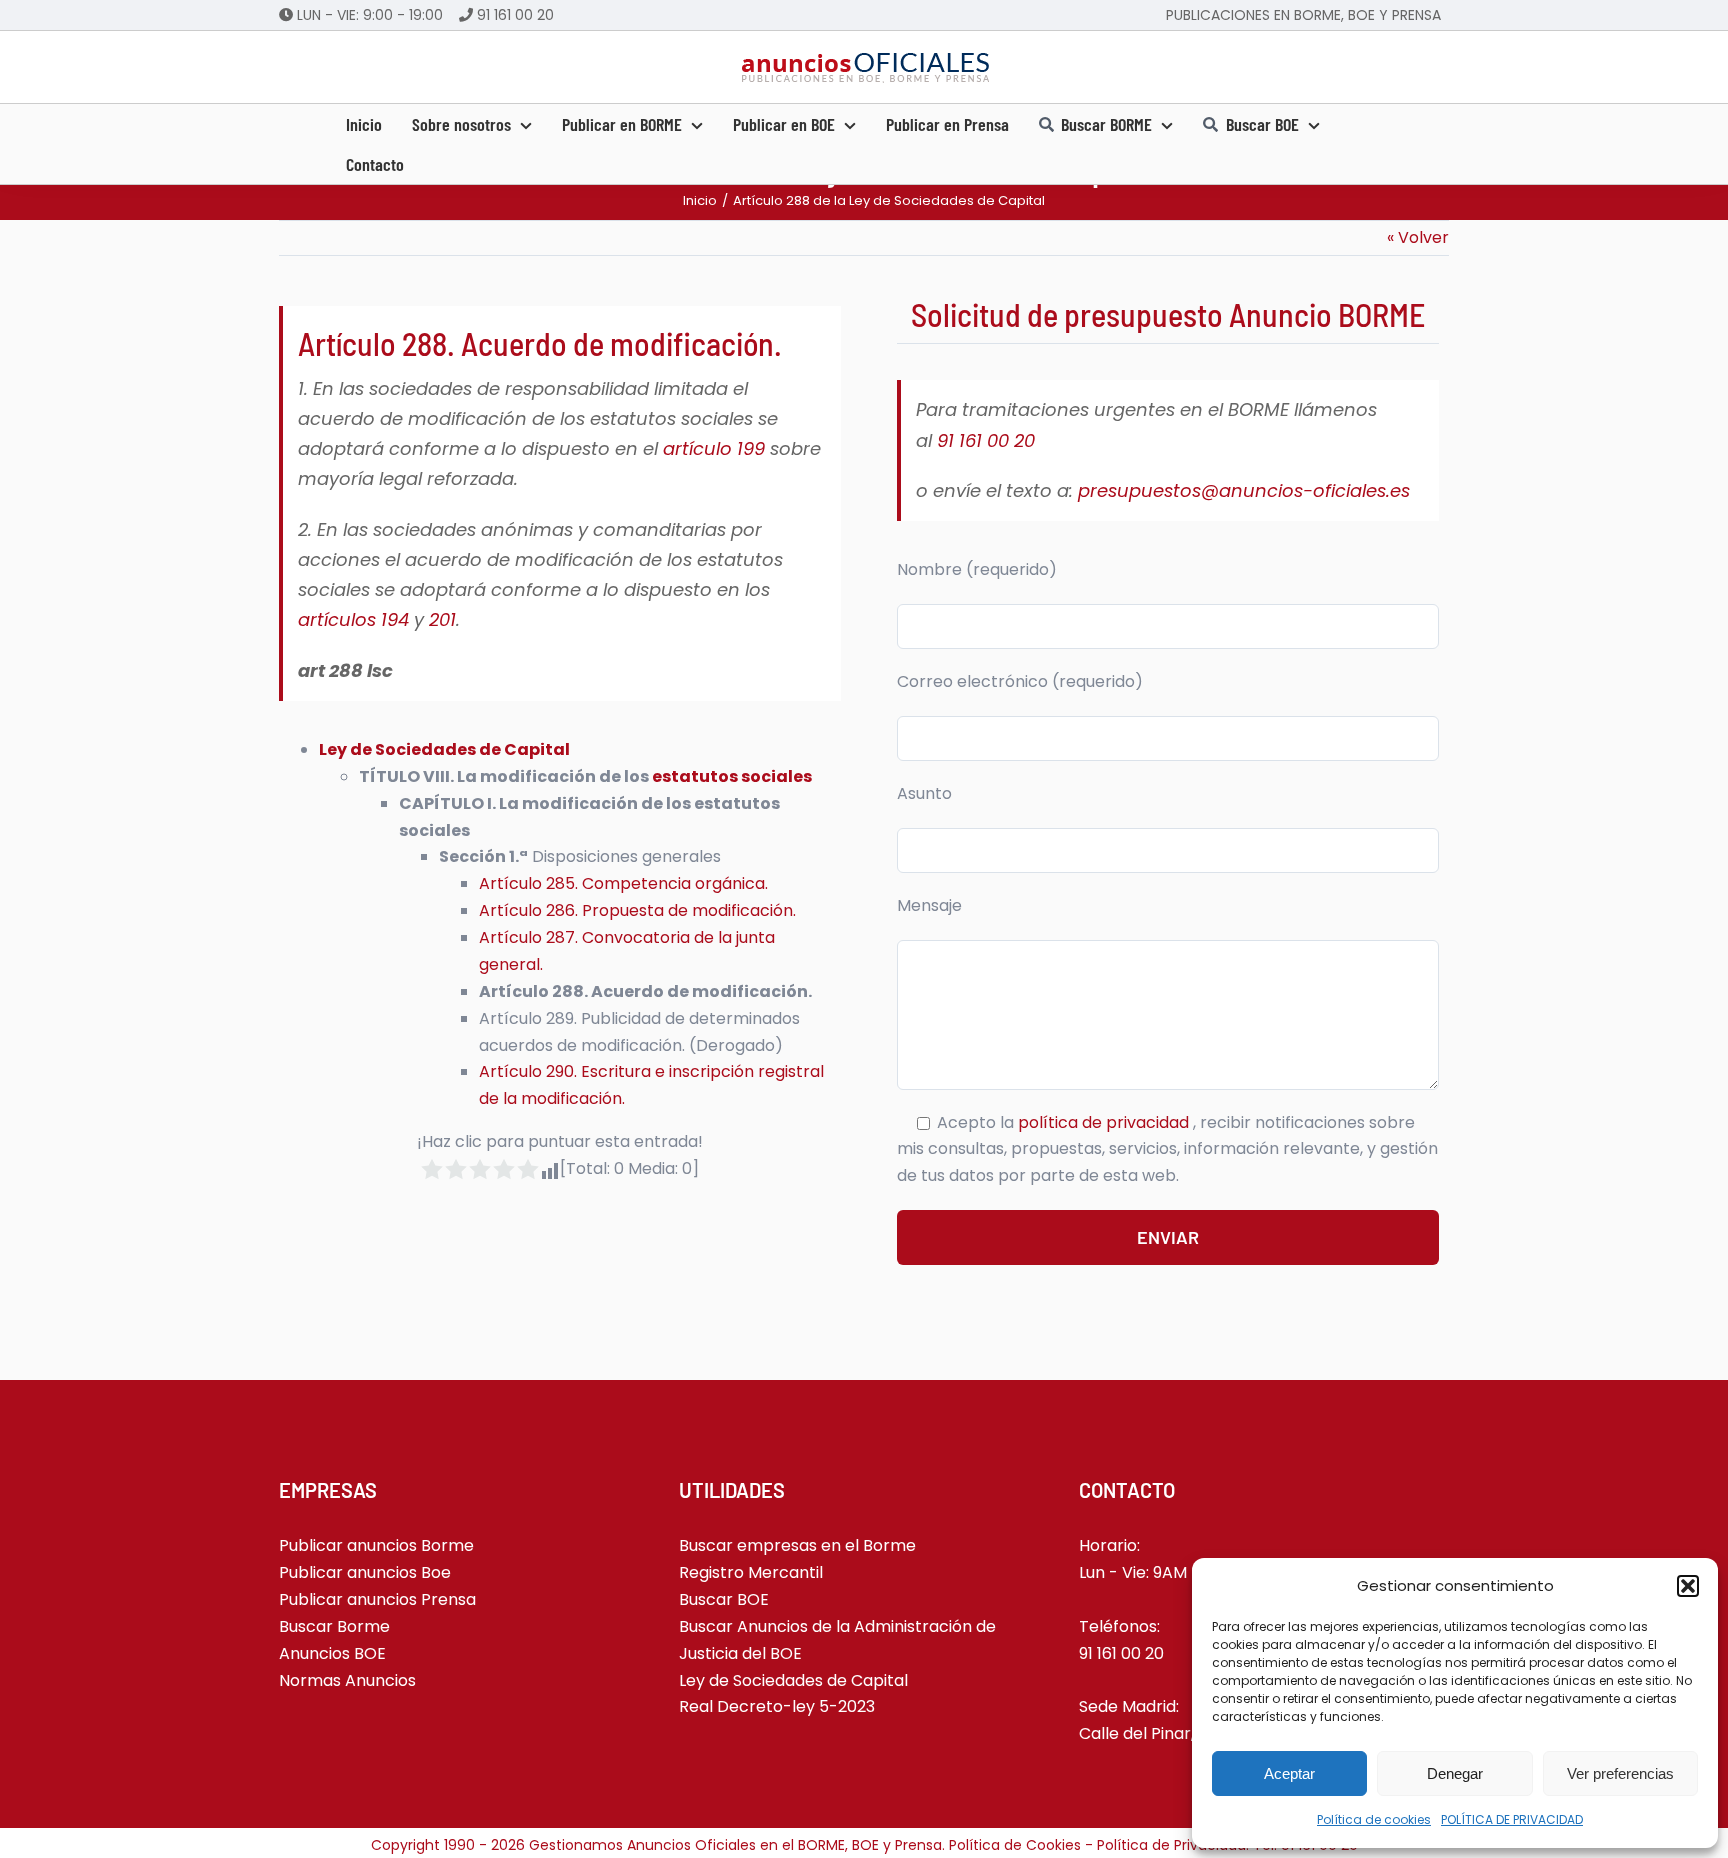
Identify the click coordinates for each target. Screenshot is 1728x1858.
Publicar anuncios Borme (376, 1545)
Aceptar (1289, 1773)
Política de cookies (1374, 1819)
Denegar (1455, 1773)
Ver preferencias (1620, 1773)
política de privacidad (1105, 1122)
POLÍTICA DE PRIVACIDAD (1512, 1819)
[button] (1688, 1586)
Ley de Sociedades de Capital (444, 749)
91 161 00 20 (515, 15)
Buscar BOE (724, 1599)
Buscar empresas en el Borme (797, 1545)
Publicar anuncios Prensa (377, 1599)
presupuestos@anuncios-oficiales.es (1244, 490)
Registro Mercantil (751, 1572)
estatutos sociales (732, 776)
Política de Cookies (1015, 1845)
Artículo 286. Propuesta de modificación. (637, 910)
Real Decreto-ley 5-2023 (777, 1706)
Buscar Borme (334, 1626)
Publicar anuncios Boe (365, 1572)
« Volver (1418, 237)
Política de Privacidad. (1175, 1845)
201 (442, 619)
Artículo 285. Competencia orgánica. (623, 883)
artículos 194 (353, 619)
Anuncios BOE (332, 1653)
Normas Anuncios (347, 1680)
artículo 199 (714, 448)
